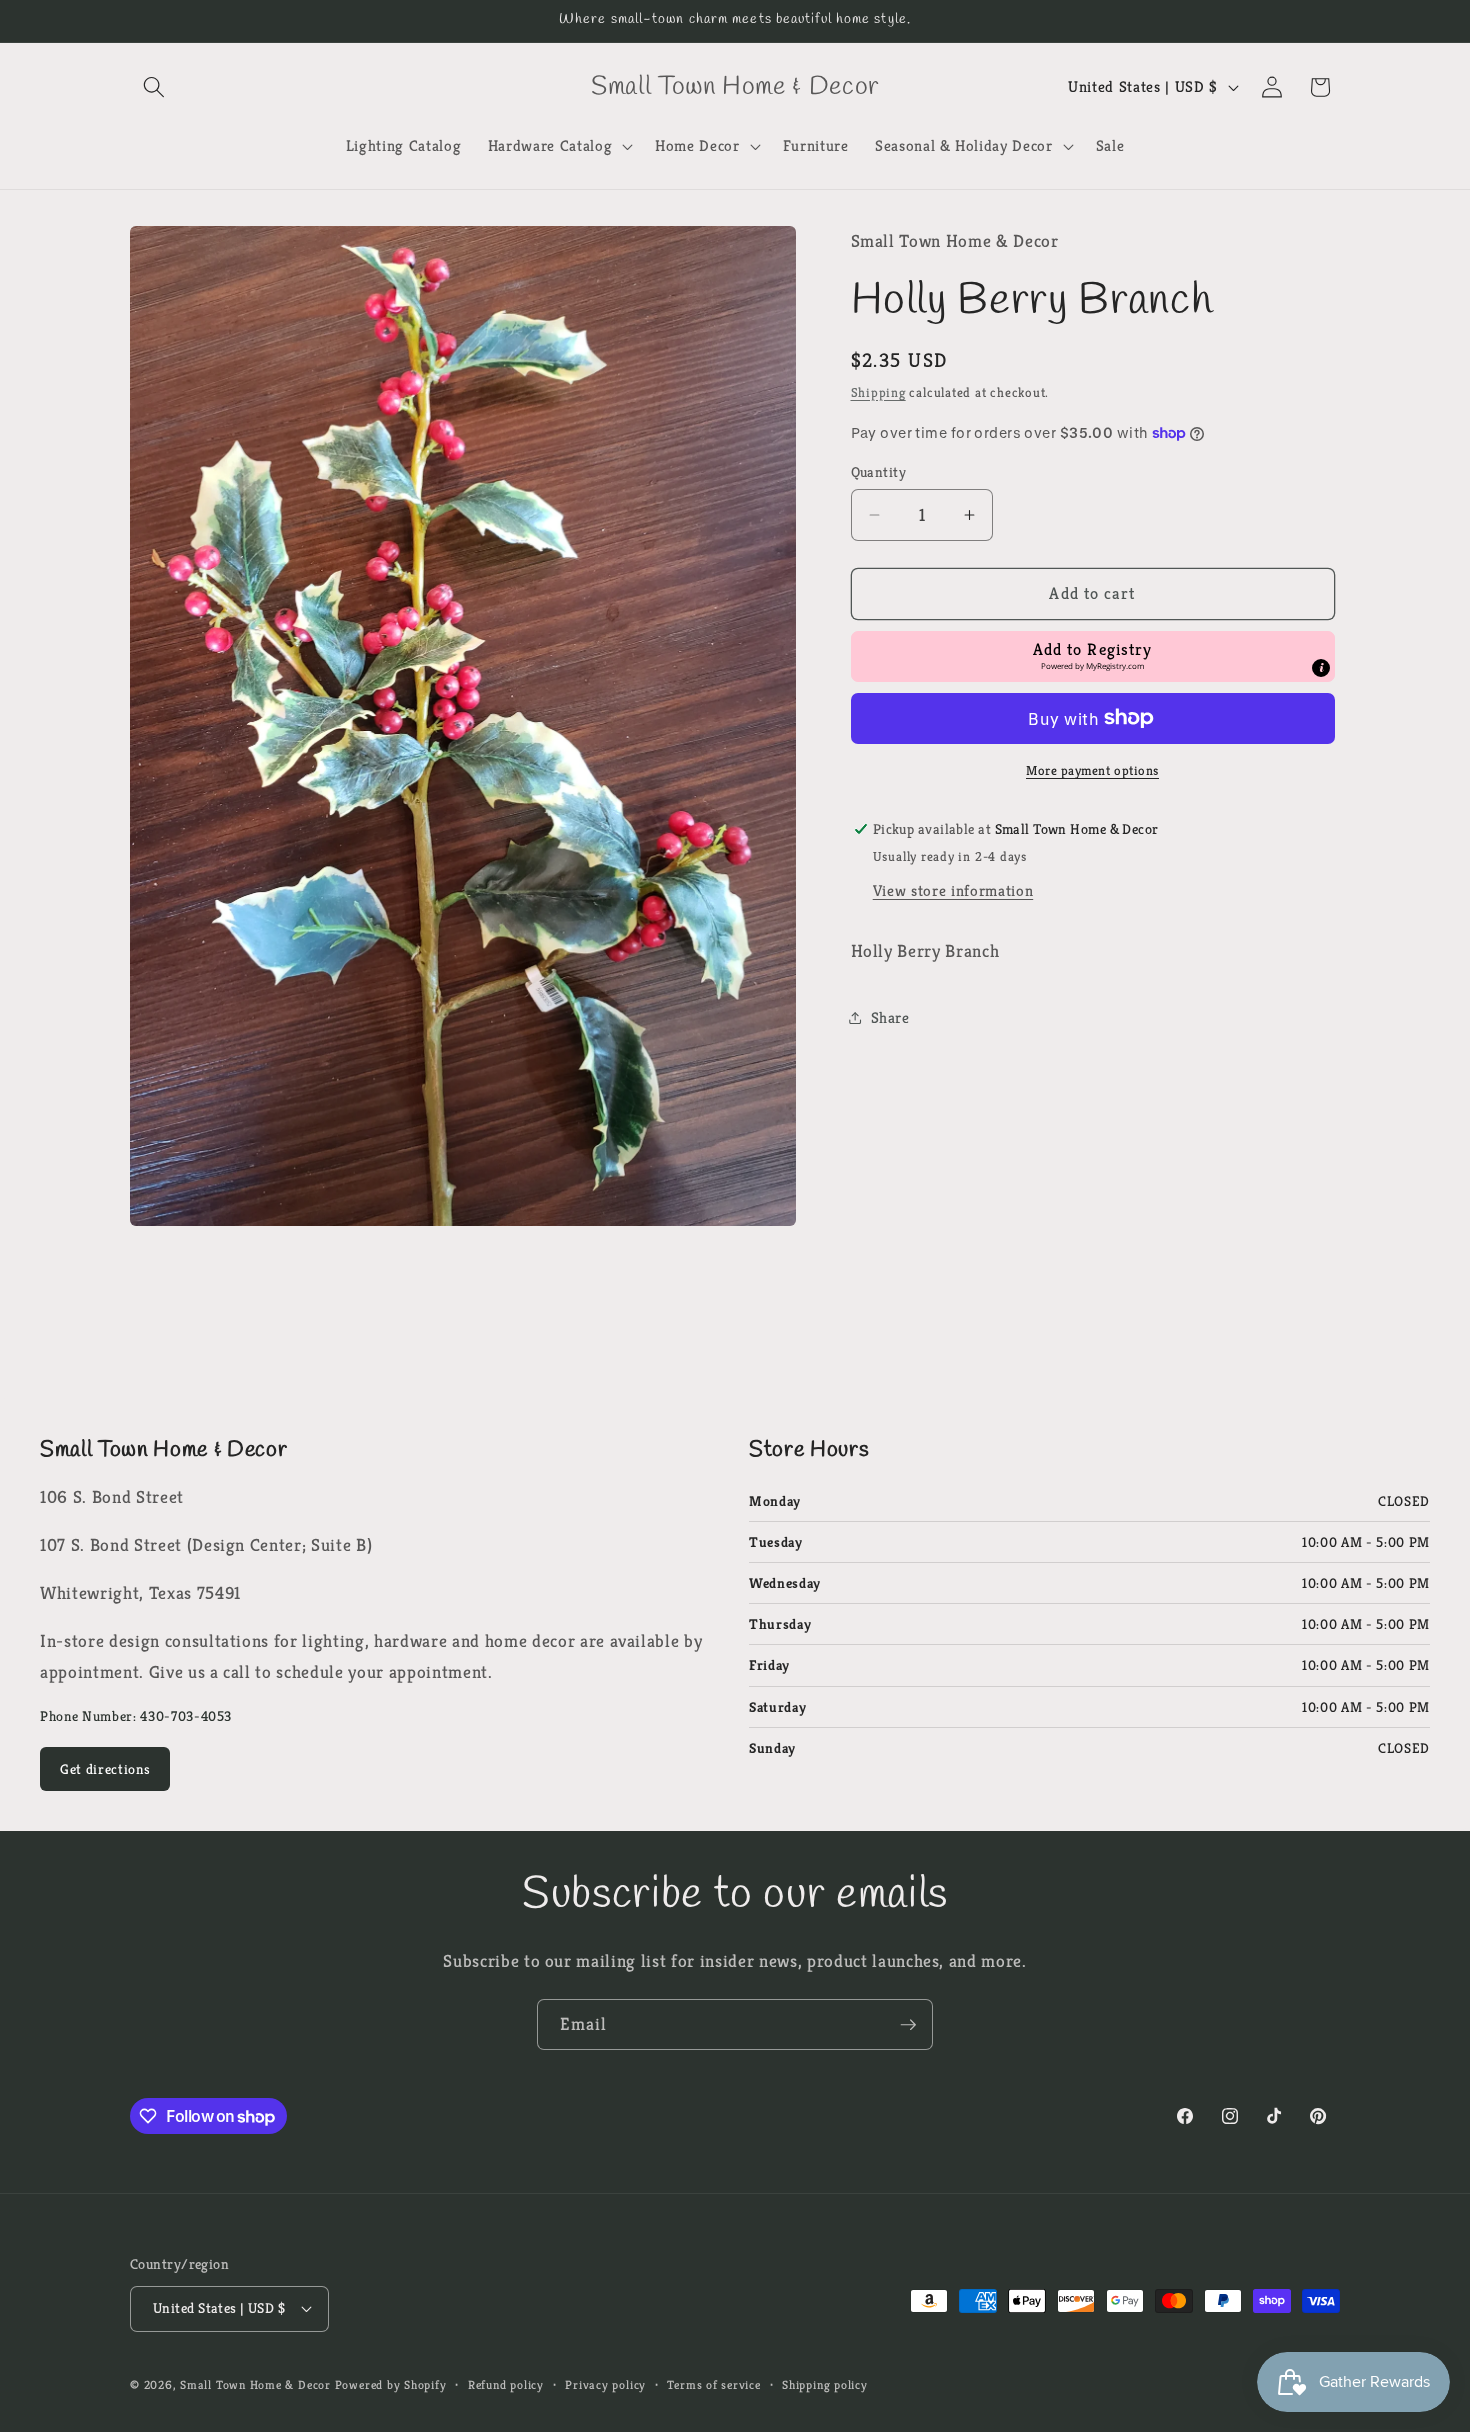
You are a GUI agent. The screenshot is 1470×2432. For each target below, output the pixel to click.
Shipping (878, 392)
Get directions (105, 1769)
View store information (953, 890)
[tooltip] (1321, 668)
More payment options (1092, 770)
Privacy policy (605, 2384)
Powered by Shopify (391, 2384)
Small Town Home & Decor (255, 2384)
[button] (154, 87)
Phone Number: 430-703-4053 (136, 1716)
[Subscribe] (908, 2025)
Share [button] (890, 1017)
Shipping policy (825, 2384)
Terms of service (713, 2384)
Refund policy (506, 2384)
